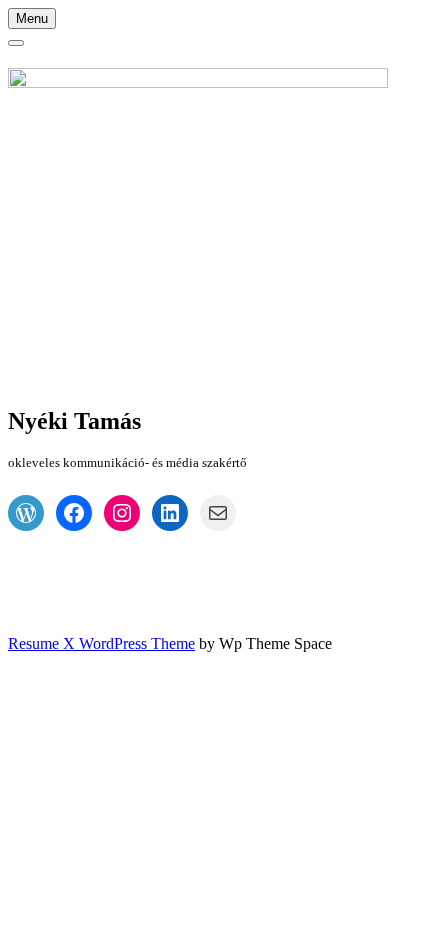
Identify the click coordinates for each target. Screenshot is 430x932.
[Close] (16, 43)
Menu (32, 18)
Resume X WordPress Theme (101, 643)
